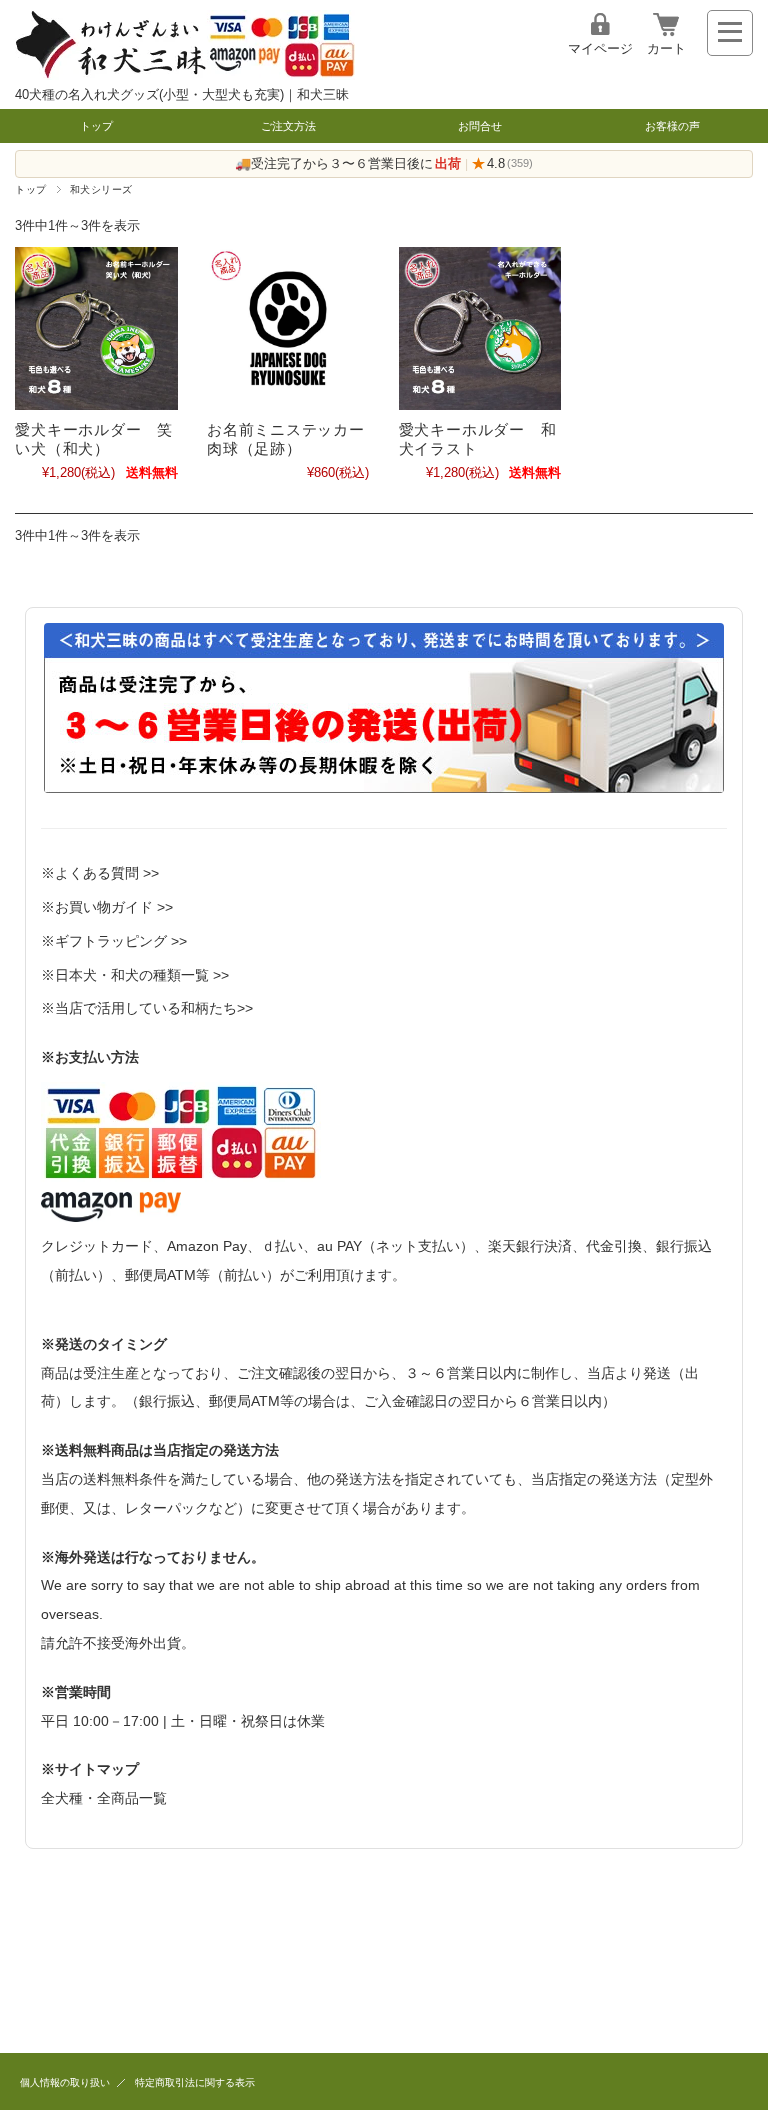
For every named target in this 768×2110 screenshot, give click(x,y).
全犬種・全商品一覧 (104, 1798)
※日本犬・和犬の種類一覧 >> (135, 975)
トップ (96, 126)
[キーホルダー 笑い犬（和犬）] (96, 328)
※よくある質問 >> (100, 873)
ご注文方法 (288, 126)
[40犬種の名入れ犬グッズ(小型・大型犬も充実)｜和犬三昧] (185, 74)
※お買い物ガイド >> (107, 907)
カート (666, 48)
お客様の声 (672, 126)
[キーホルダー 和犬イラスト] (480, 328)
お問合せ (480, 126)
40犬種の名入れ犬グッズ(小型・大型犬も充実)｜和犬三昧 (182, 94)
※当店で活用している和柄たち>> (147, 1008)
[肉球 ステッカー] (288, 328)
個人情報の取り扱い (65, 2082)
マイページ (600, 48)
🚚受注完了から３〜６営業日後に (348, 163)
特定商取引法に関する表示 (195, 2082)
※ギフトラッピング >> (114, 941)
